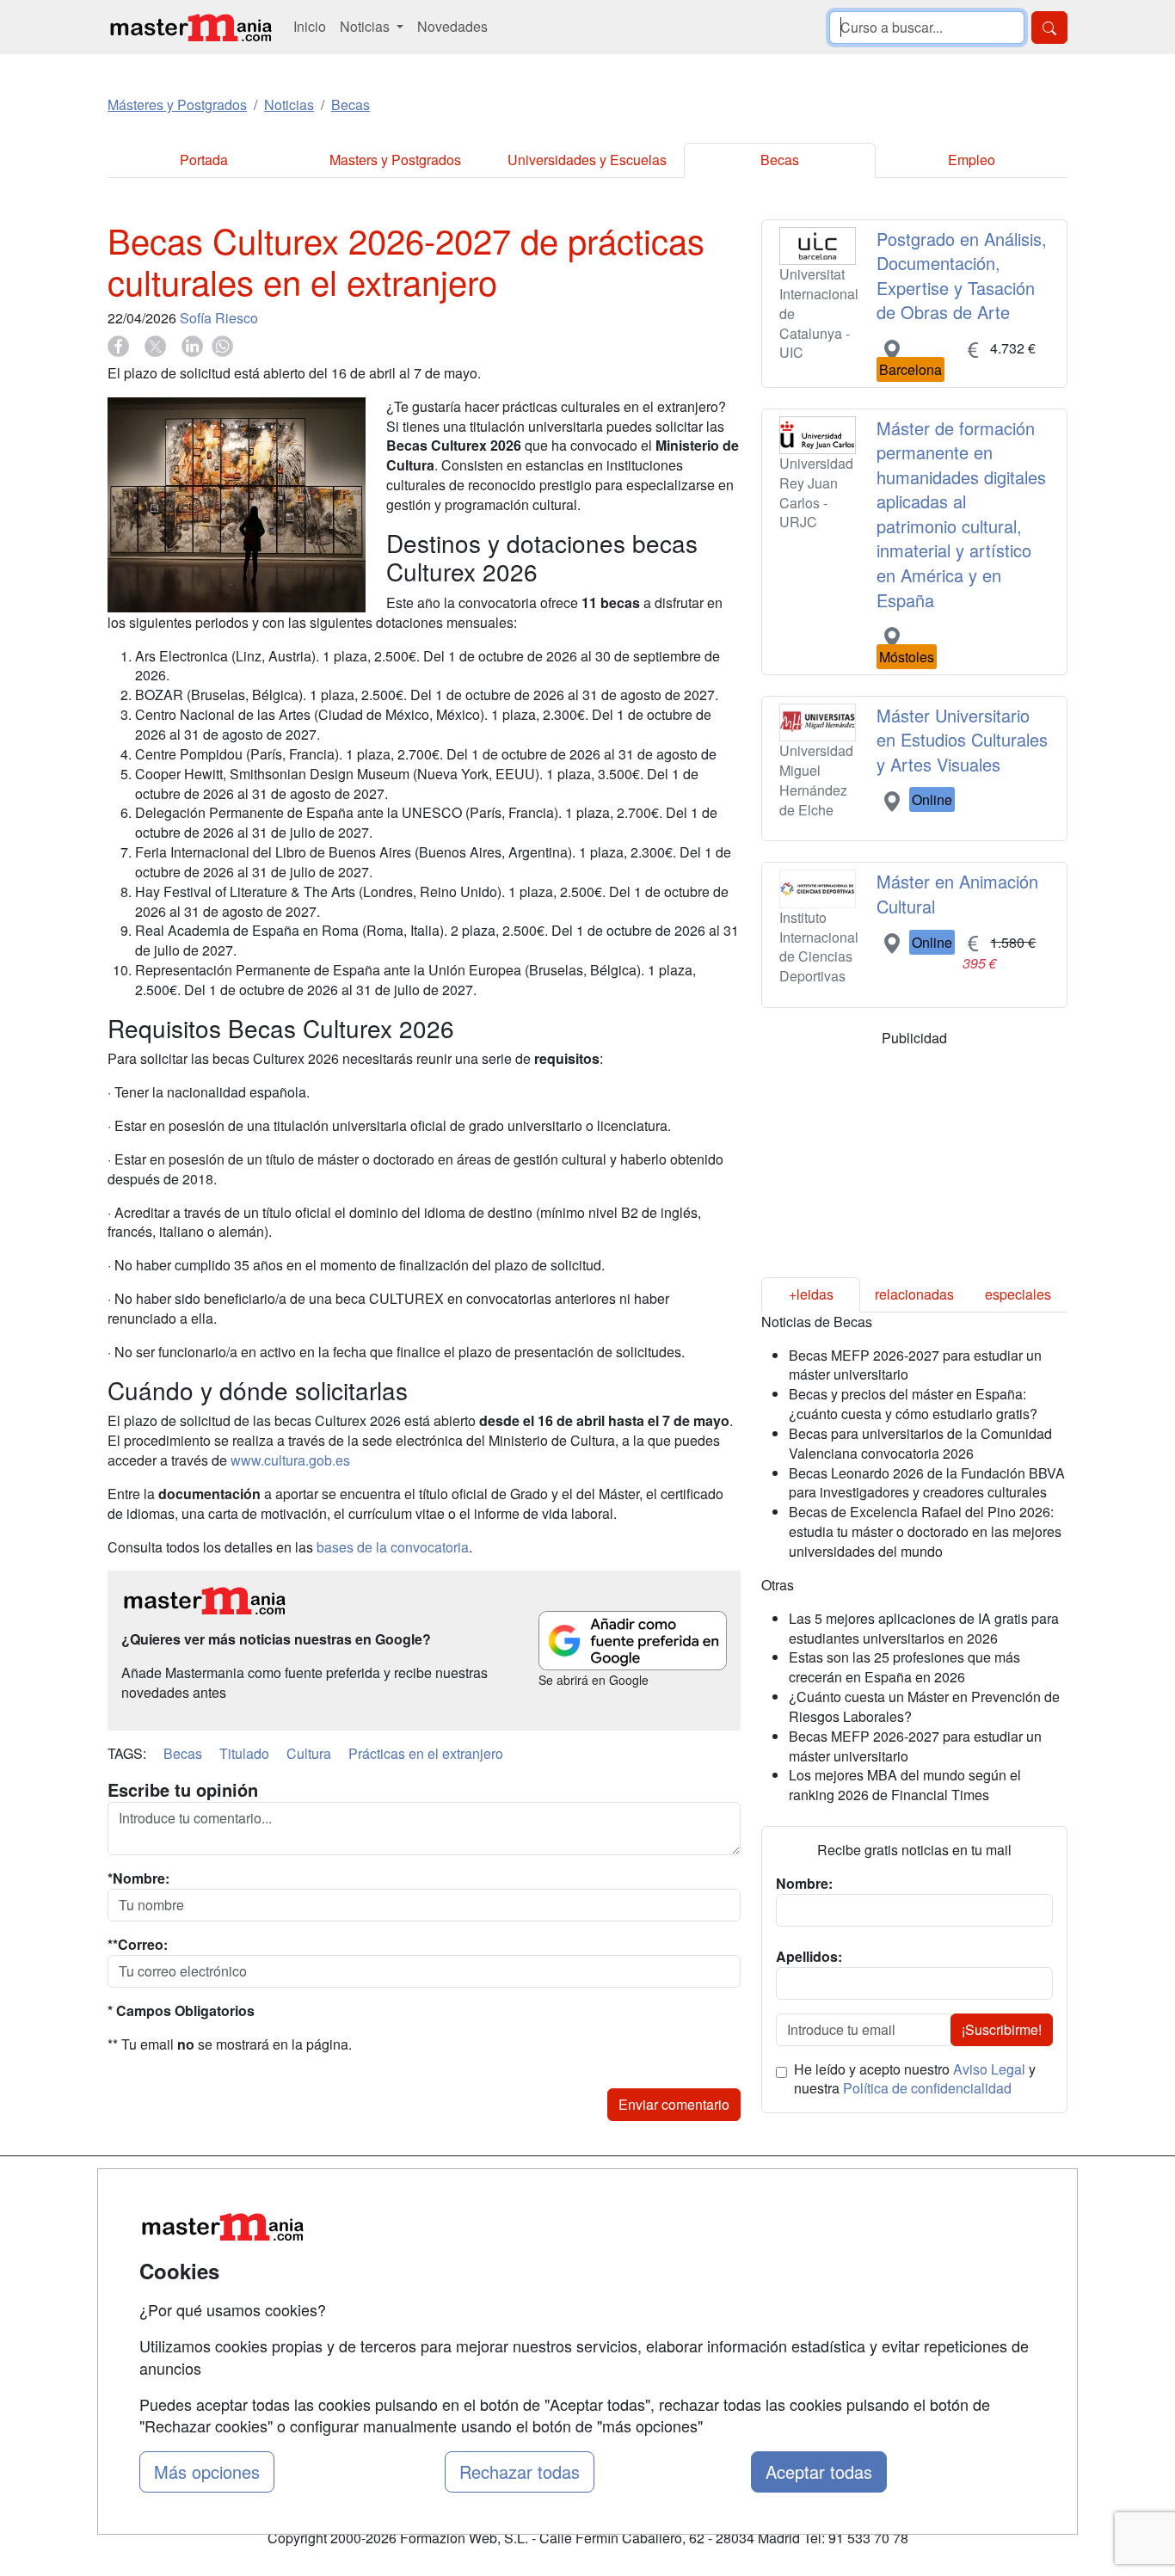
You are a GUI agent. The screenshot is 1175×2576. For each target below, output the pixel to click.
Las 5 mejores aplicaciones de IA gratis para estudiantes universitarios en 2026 (924, 1628)
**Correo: (138, 1945)
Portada (204, 160)
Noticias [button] (366, 26)
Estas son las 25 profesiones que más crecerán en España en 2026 (904, 1667)
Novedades (452, 26)
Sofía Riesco (219, 318)
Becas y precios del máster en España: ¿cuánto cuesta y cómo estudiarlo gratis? (913, 1404)
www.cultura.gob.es (290, 1460)
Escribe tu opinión (183, 1790)
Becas (780, 160)
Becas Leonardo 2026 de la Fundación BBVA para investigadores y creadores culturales (927, 1483)
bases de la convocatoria (393, 1547)
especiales (1018, 1294)
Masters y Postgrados (395, 160)
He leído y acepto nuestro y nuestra (915, 2079)
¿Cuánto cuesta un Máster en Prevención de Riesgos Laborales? (924, 1706)
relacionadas (914, 1294)
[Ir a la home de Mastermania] (190, 27)
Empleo (972, 160)
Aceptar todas (819, 2471)
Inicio (310, 26)
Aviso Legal (989, 2069)
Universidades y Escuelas (587, 160)
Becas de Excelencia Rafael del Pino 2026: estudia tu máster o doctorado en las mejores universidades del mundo (925, 1531)
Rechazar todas (520, 2471)
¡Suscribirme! (1002, 2029)
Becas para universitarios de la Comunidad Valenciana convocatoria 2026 (920, 1443)
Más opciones (207, 2471)
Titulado (244, 1753)
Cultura (309, 1753)
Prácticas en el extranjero (426, 1753)
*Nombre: (138, 1878)
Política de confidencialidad (927, 2088)
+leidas (811, 1294)
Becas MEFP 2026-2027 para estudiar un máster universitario (915, 1365)
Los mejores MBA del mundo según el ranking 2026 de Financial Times (905, 1785)
